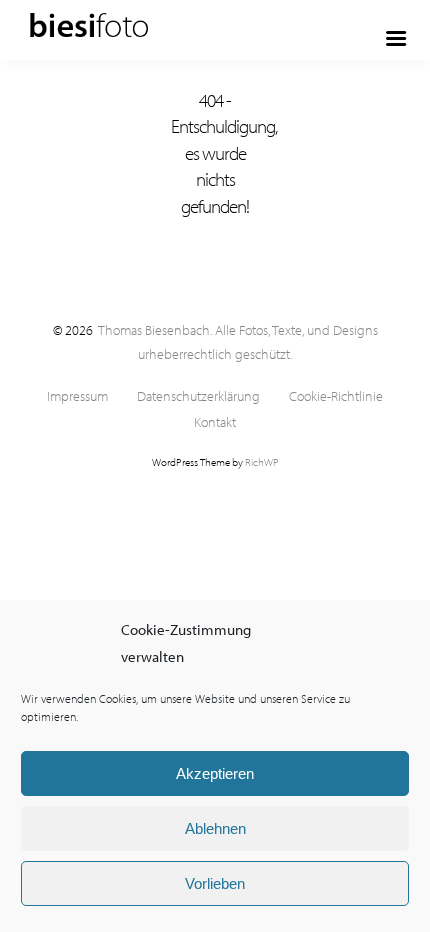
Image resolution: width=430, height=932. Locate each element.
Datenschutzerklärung (198, 397)
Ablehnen (215, 828)
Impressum (77, 397)
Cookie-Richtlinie (336, 397)
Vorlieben (215, 883)
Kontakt (215, 423)
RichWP (262, 462)
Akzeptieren (215, 773)
